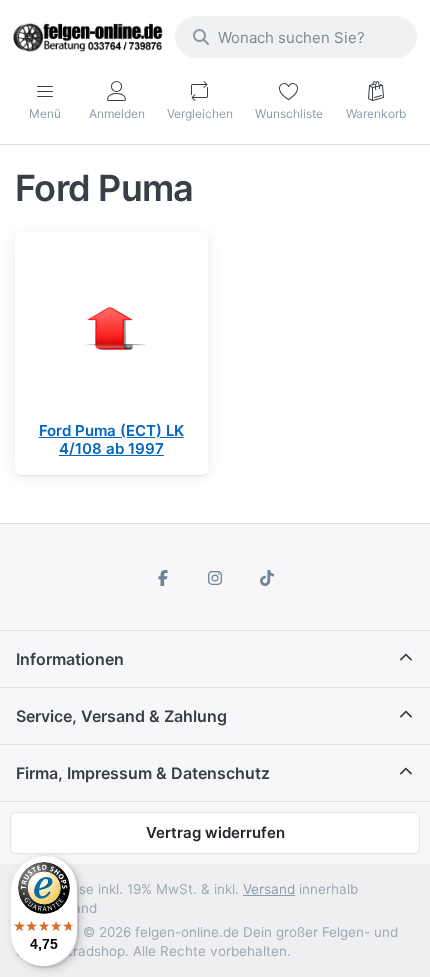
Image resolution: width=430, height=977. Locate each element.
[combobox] (296, 37)
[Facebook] (164, 578)
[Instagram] (215, 578)
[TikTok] (267, 578)
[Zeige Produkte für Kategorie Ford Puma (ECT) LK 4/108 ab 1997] (111, 328)
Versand (269, 889)
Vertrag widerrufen (215, 832)
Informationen (70, 659)
